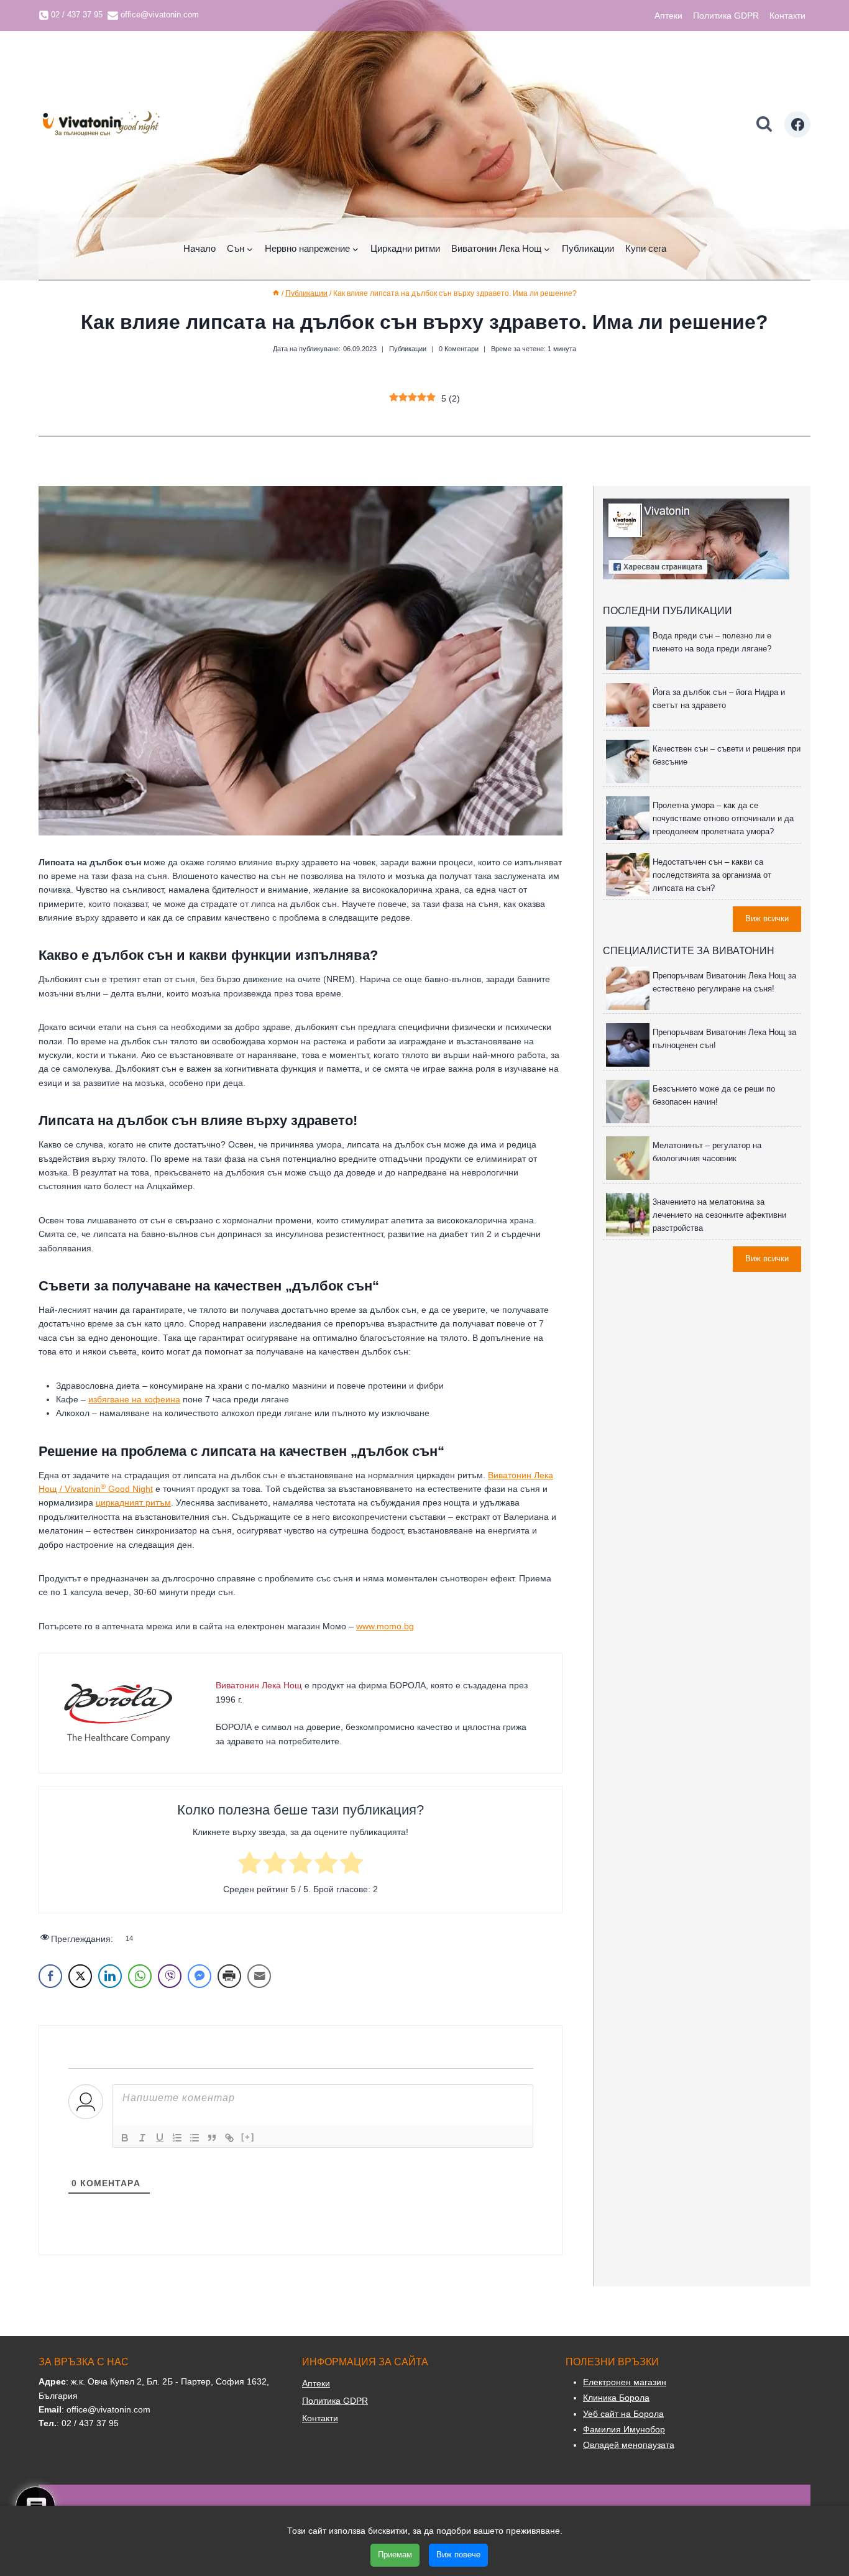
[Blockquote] (212, 2138)
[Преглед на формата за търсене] (764, 125)
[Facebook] (797, 124)
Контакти (787, 16)
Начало (200, 248)
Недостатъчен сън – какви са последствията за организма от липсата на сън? (712, 875)
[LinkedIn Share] (110, 1976)
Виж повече (458, 2555)
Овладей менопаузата (629, 2445)
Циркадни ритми (405, 248)
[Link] (229, 2138)
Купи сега (646, 248)
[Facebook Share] (50, 1976)
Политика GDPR (726, 16)
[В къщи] (276, 293)
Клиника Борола (616, 2398)
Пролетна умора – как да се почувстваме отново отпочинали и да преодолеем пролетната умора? (723, 818)
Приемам (395, 2555)
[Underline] (160, 2138)
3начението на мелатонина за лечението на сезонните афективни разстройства (719, 1215)
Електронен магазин (625, 2382)
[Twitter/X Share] (80, 1976)
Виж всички (767, 918)
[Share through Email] (259, 1976)
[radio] (250, 1865)
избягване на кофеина (134, 1399)
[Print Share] (229, 1976)
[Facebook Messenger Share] (200, 1976)
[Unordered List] (195, 2138)
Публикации (588, 248)
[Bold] (125, 2138)
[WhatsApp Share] (140, 1976)
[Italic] (142, 2138)
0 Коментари (459, 349)
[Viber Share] (170, 1976)
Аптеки (668, 16)
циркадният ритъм (133, 1502)
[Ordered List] (177, 2138)
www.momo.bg (385, 1626)
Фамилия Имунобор (624, 2429)
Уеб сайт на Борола (623, 2414)
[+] (248, 2137)
